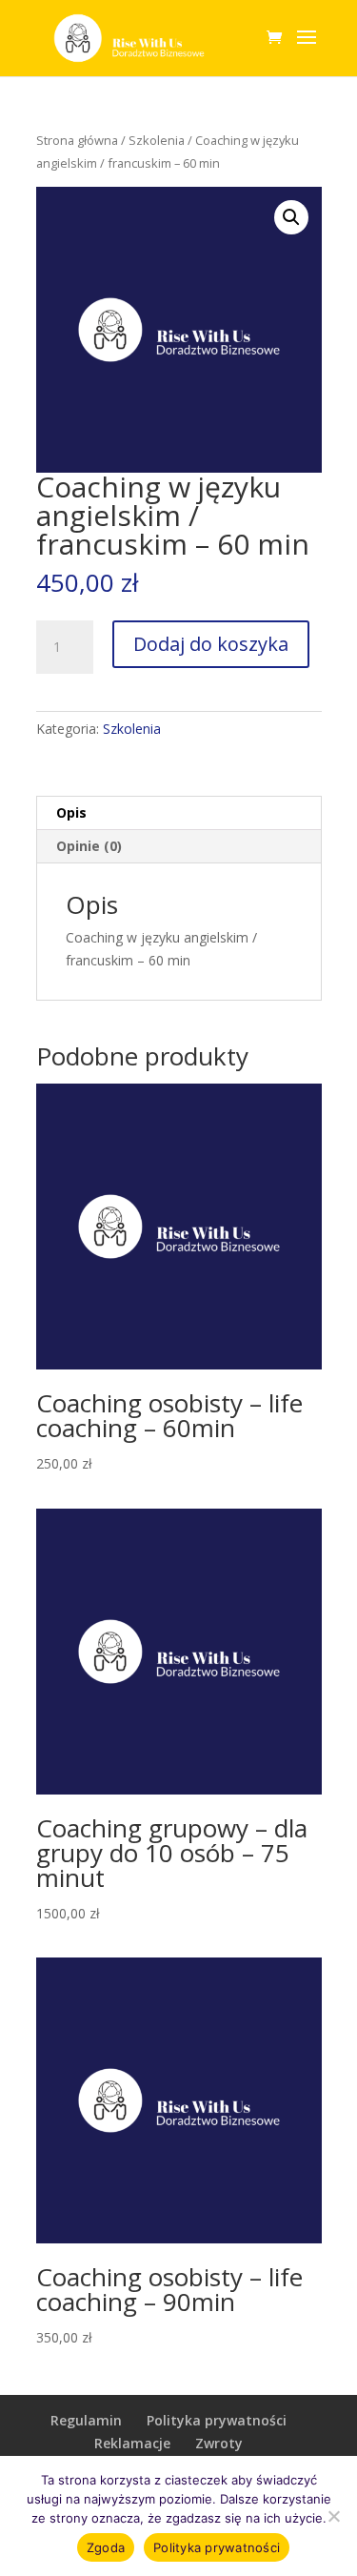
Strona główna (77, 140)
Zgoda (106, 2547)
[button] (291, 217)
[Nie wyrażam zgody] (333, 2516)
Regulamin (86, 2420)
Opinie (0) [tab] (89, 846)
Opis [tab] (71, 812)
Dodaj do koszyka (211, 644)
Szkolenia (157, 140)
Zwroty (219, 2443)
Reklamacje (132, 2443)
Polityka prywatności (217, 2420)
